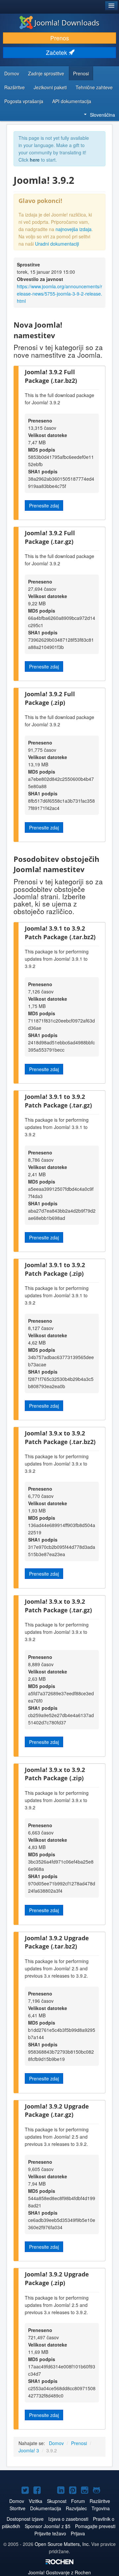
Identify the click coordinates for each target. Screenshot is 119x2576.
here (35, 160)
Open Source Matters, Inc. (62, 2544)
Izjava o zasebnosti (68, 2519)
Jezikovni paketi (50, 87)
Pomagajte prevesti (95, 2526)
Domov (12, 73)
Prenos (60, 38)
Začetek (57, 52)
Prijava (78, 2533)
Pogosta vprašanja (24, 101)
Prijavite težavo (50, 2533)
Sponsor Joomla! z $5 (48, 2526)
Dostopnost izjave (25, 2519)
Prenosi (81, 73)
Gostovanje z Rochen (59, 2572)
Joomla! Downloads (67, 22)
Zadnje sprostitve (46, 73)
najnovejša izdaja (74, 229)
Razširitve (15, 87)
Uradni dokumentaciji (57, 244)
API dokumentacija (72, 101)
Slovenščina (102, 115)
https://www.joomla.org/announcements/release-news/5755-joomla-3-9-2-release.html (59, 294)
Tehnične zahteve (94, 87)
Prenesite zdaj (44, 505)
